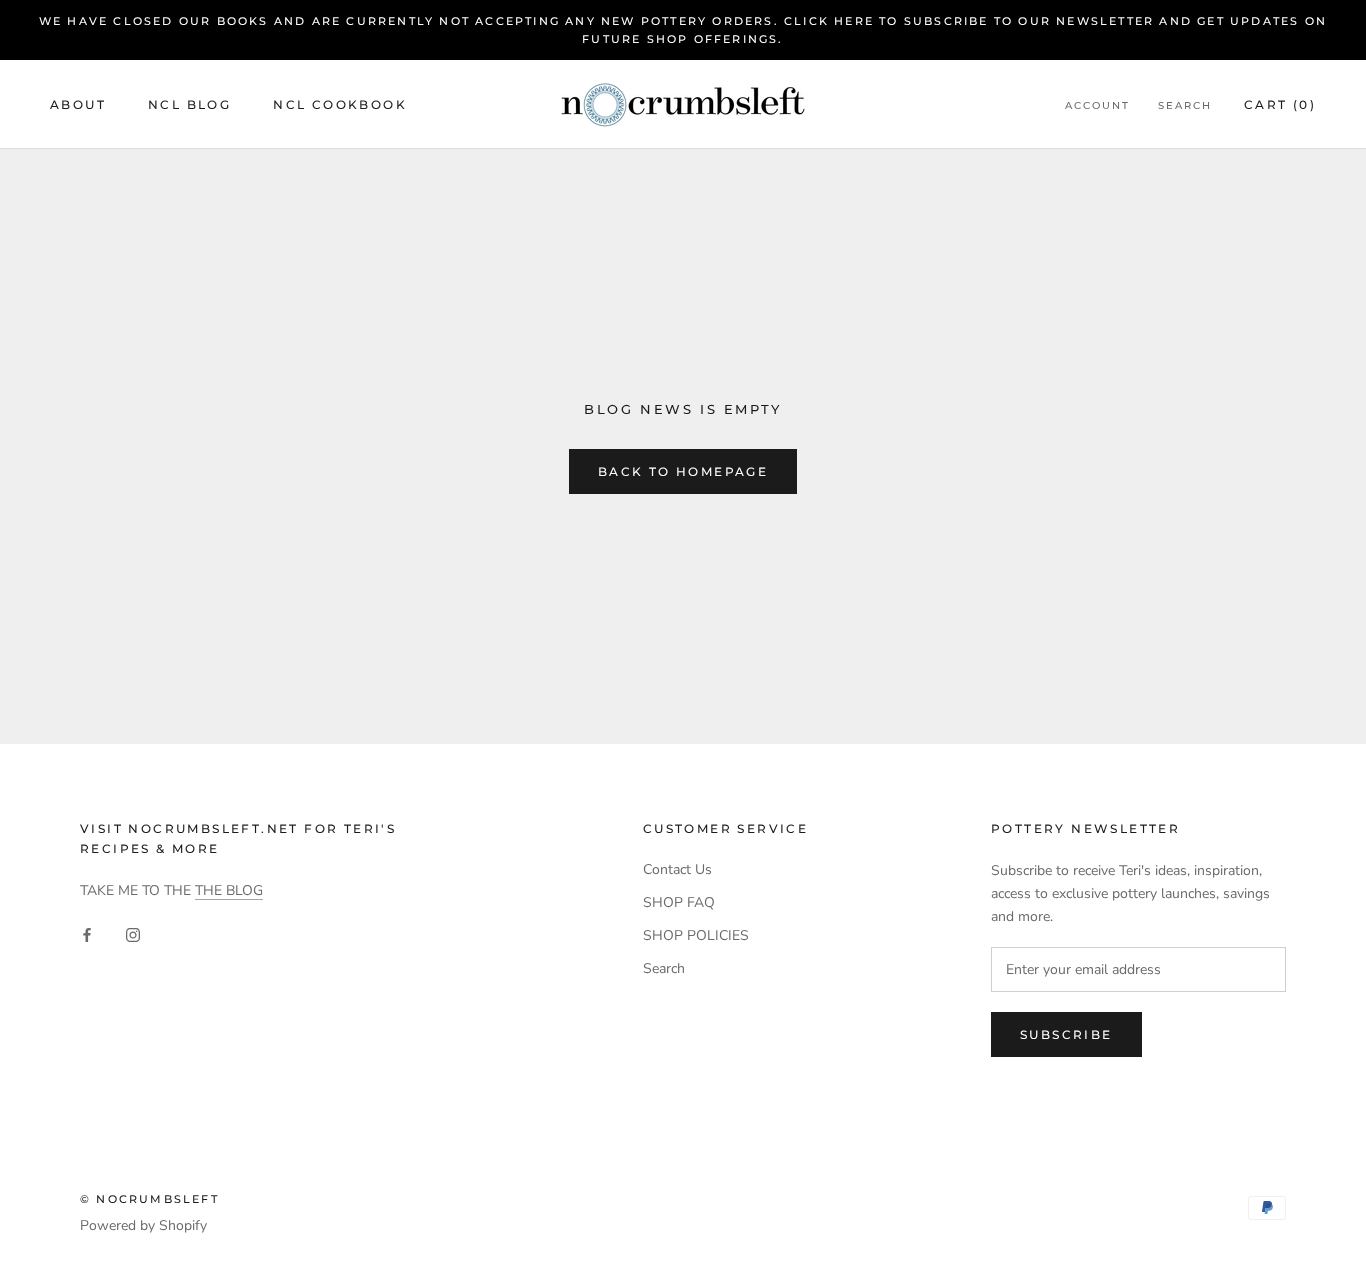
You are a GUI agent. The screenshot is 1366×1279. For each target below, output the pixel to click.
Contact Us (677, 869)
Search (1185, 105)
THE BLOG (229, 890)
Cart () (1280, 104)
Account (1097, 105)
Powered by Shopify (143, 1225)
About (78, 104)
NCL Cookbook (340, 104)
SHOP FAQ (679, 902)
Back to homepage (683, 471)
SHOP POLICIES (696, 935)
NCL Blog (189, 104)
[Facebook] (87, 933)
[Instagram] (133, 933)
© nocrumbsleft (149, 1199)
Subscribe (1066, 1034)
